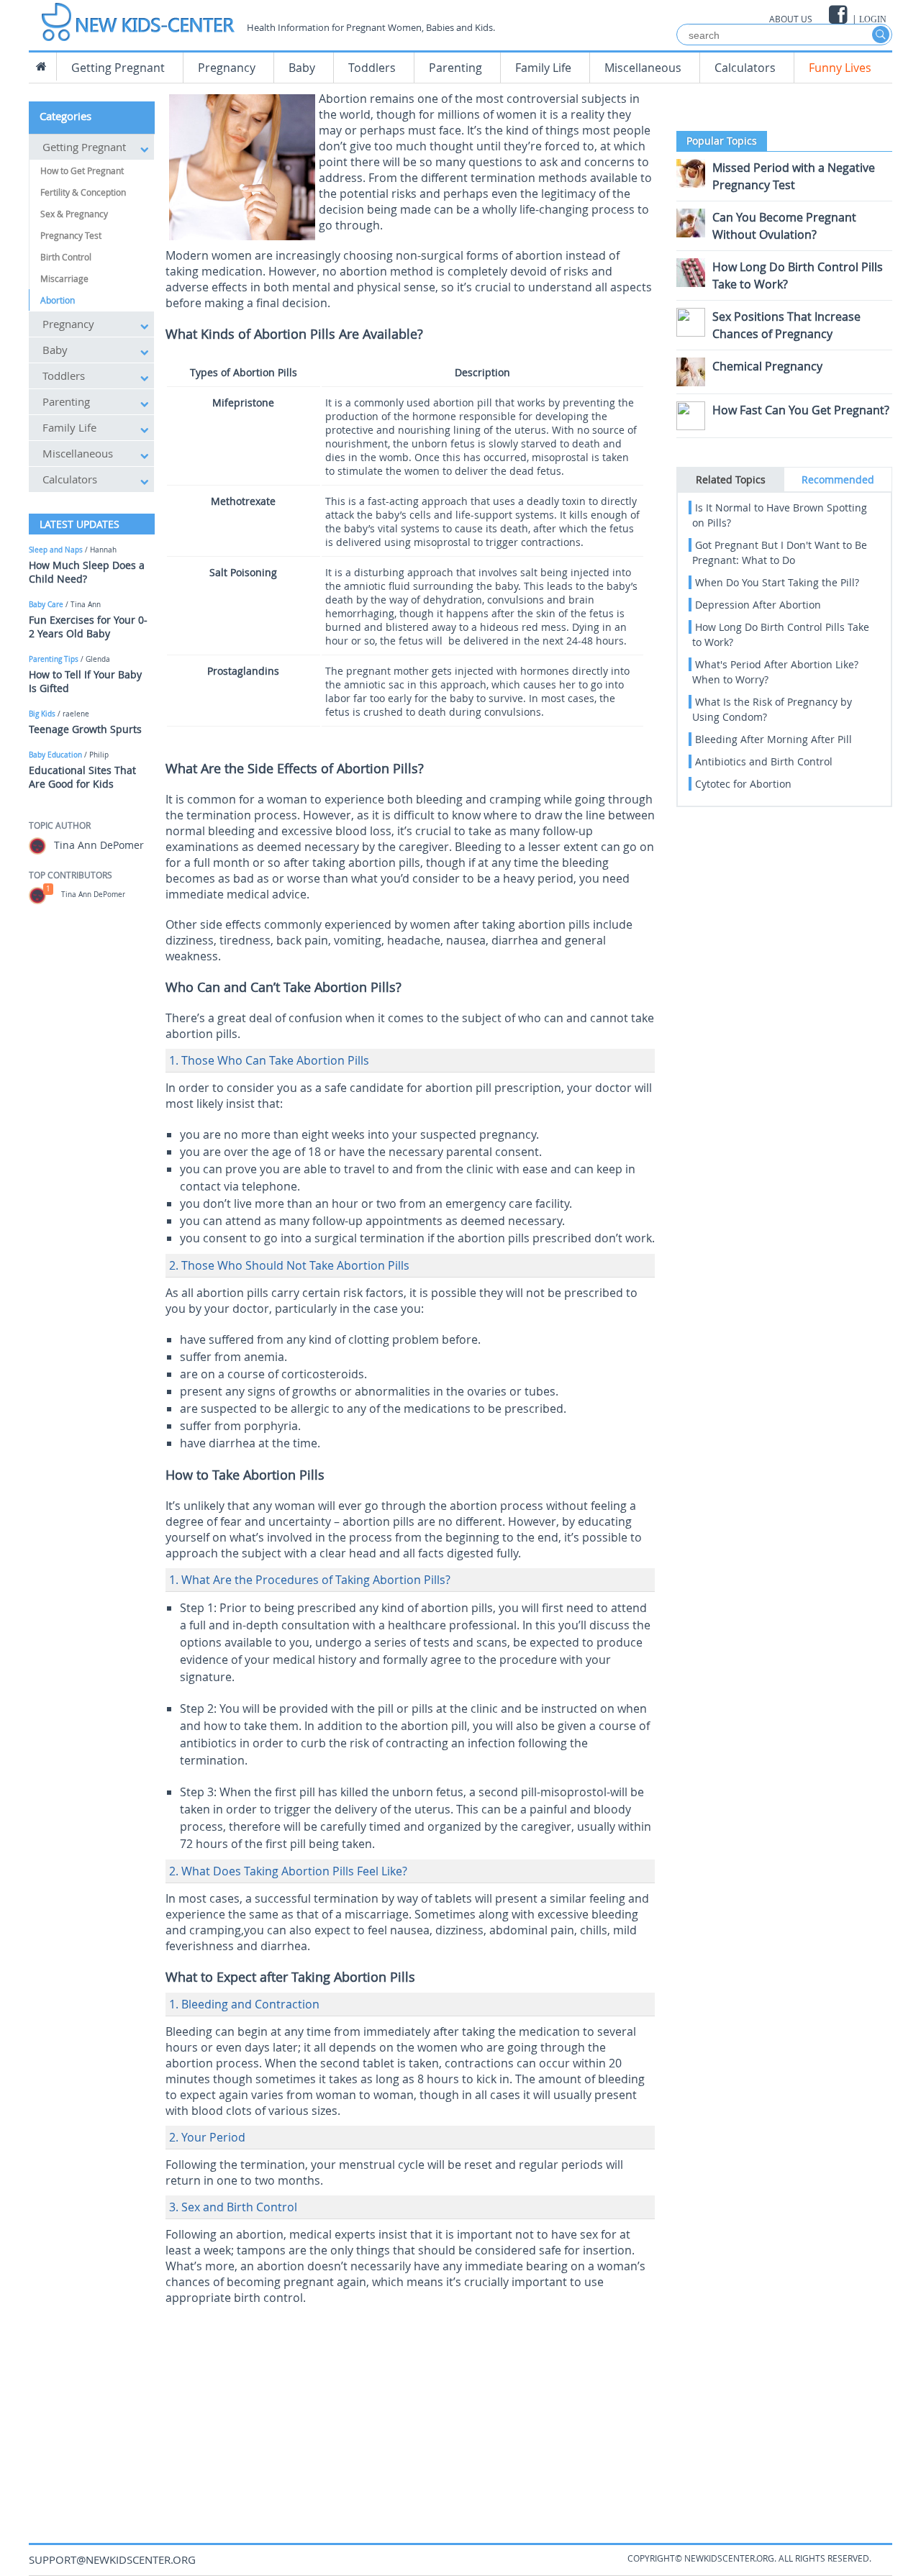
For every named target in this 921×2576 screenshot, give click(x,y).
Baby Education (55, 755)
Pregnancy (227, 68)
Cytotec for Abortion (743, 784)
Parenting (455, 68)
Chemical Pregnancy (767, 366)
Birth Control (66, 257)
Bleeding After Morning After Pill (773, 739)
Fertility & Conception (83, 192)
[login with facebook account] (839, 15)
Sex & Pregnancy (74, 214)
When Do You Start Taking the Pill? (777, 582)
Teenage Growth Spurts (85, 729)
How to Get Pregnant (82, 170)
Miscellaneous (643, 68)
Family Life (543, 68)
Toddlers (372, 68)
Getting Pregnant (118, 68)
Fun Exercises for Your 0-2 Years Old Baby (88, 627)
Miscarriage (64, 278)
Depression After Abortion (758, 605)
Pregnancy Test (71, 235)
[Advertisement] (410, 2413)
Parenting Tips (54, 659)
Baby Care (46, 605)
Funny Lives (840, 68)
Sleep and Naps (56, 550)
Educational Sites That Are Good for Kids (82, 777)
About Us (791, 19)
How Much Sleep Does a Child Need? (87, 572)
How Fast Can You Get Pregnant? (801, 410)
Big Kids (42, 714)
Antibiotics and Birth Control (764, 761)
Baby (302, 68)
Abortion (58, 300)
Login (873, 19)
